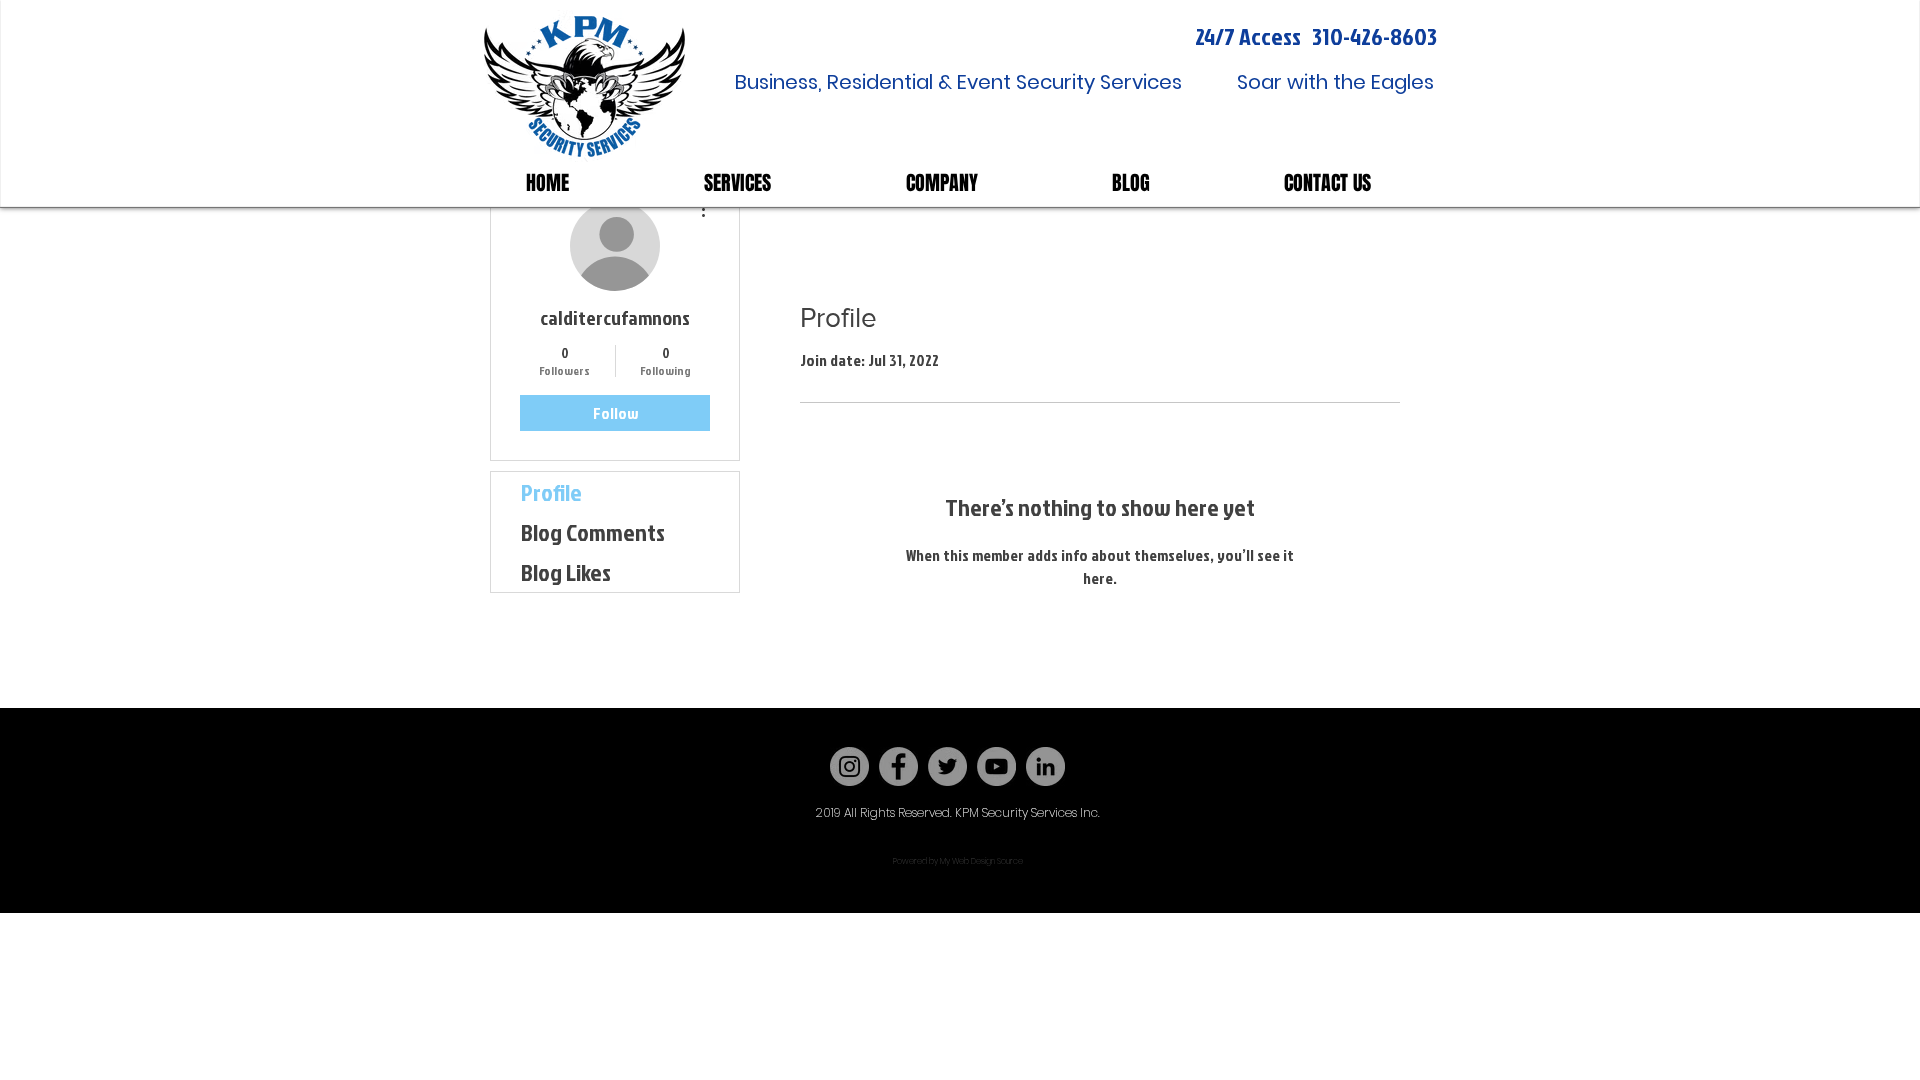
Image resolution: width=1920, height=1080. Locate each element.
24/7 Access (1248, 36)
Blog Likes (566, 572)
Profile (551, 492)
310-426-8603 (1374, 36)
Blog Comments (593, 532)
